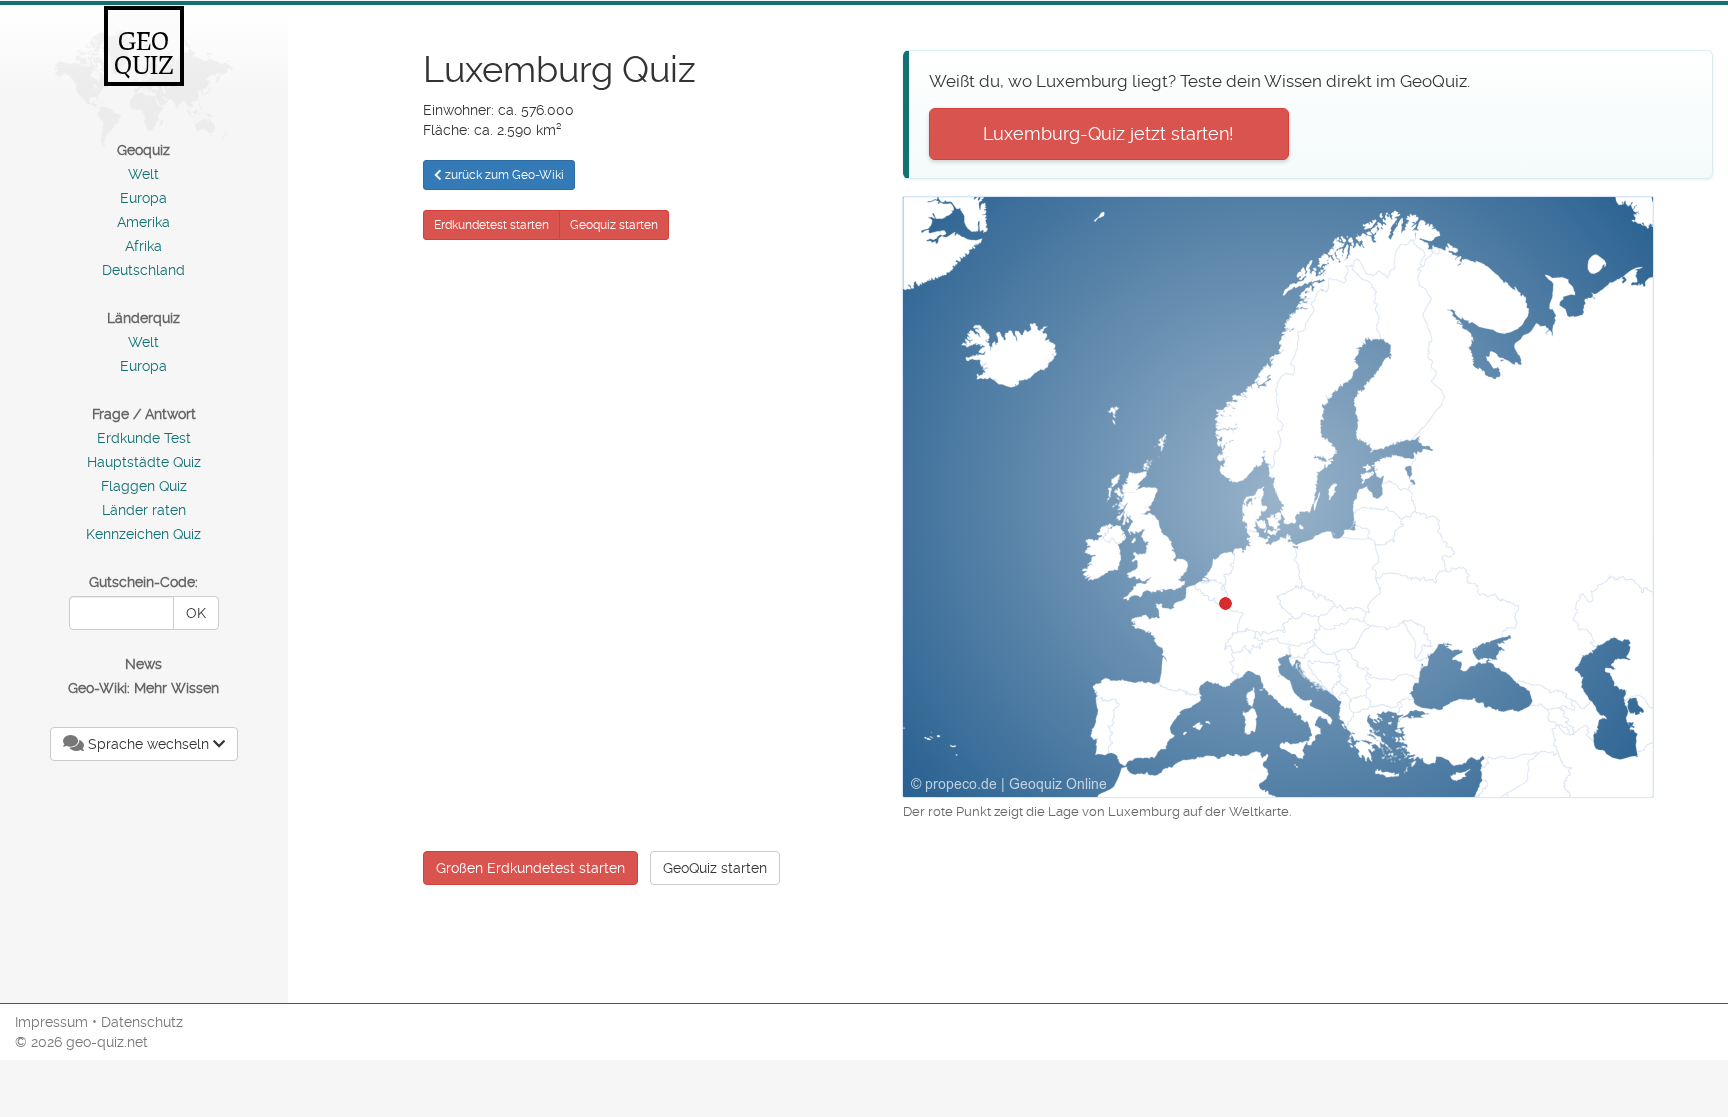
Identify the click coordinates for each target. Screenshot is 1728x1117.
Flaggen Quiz (144, 486)
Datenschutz (142, 1022)
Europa (143, 198)
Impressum (51, 1022)
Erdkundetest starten (491, 225)
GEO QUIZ (144, 53)
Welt (143, 174)
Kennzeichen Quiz (143, 534)
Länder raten (144, 510)
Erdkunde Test (144, 438)
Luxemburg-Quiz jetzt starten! (1108, 133)
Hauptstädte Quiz (144, 462)
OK (196, 613)
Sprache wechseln (148, 744)
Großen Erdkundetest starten (530, 868)
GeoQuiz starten (715, 868)
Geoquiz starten (614, 225)
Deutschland (143, 270)
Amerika (143, 222)
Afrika (143, 246)
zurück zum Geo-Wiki (503, 175)
